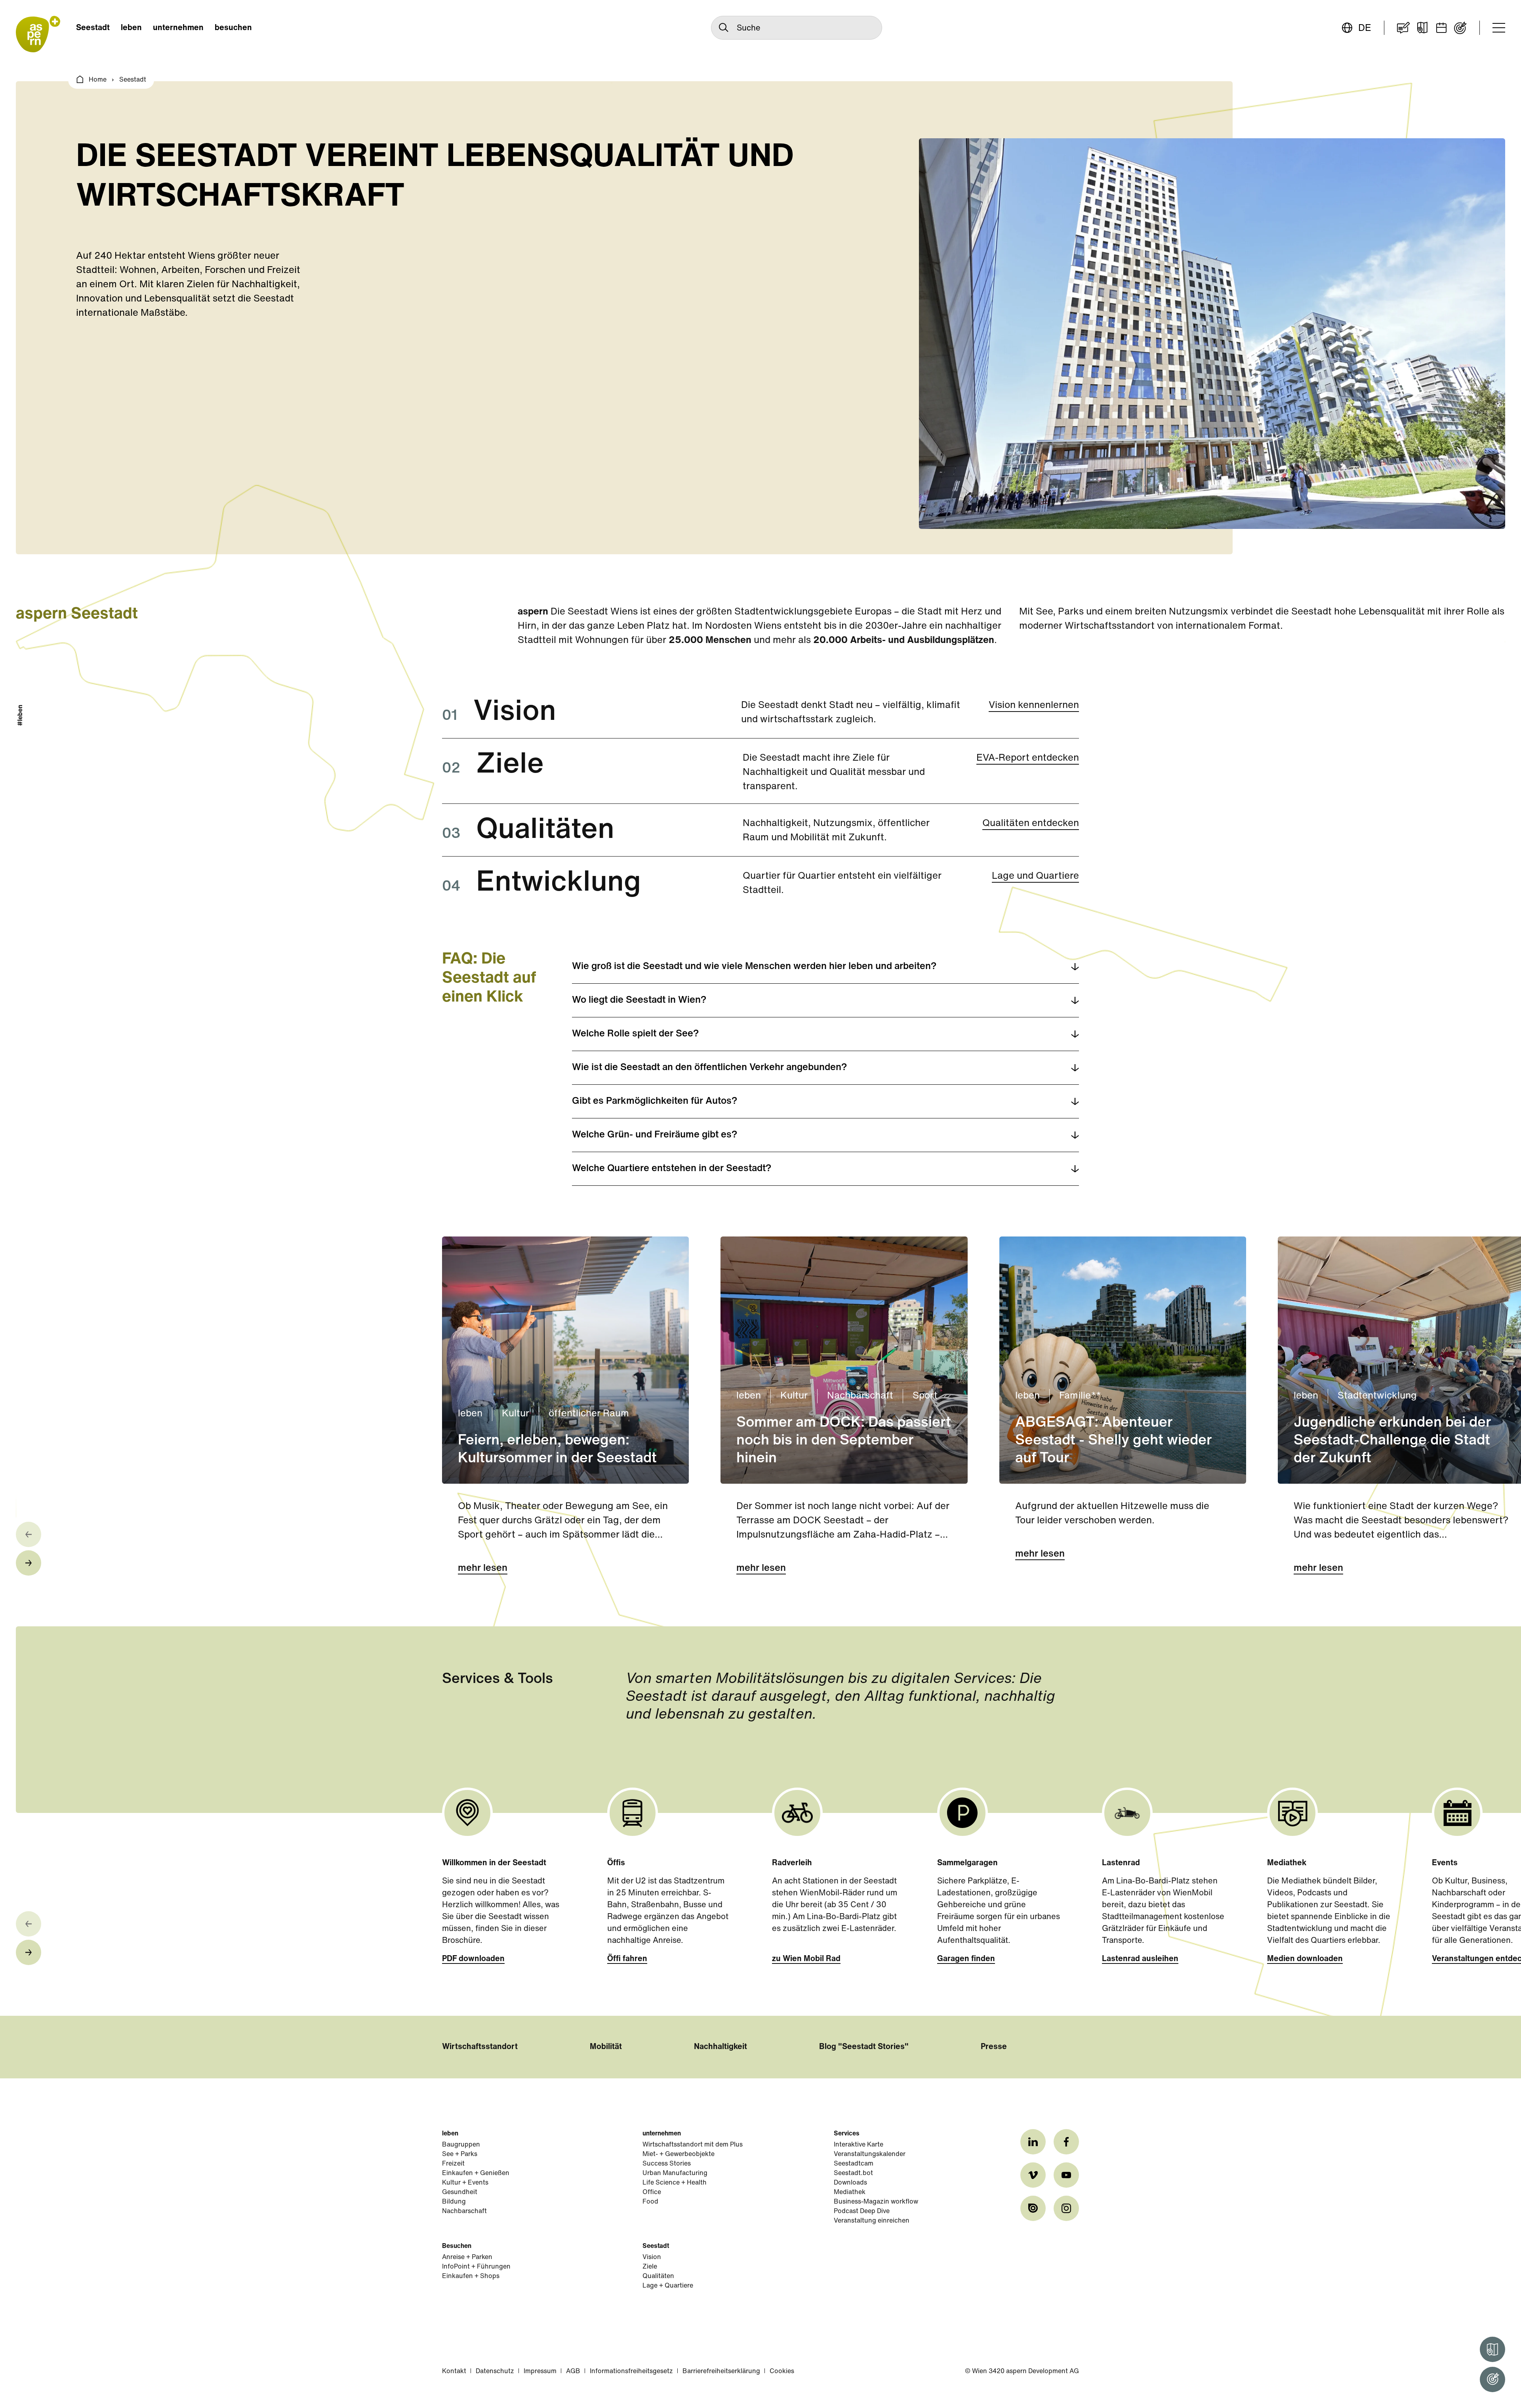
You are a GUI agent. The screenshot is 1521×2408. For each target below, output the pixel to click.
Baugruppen (461, 2145)
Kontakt (454, 2372)
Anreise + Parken (467, 2257)
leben (131, 28)
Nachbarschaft (464, 2211)
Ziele (650, 2267)
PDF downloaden (473, 1959)
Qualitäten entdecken (1031, 824)
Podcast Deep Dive (862, 2211)
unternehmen (178, 28)
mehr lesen (483, 1568)
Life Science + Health (675, 2183)
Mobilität (606, 2047)
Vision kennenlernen (1034, 706)
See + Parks (460, 2154)
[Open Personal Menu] (1492, 2379)
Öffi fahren (627, 1959)
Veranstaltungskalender (870, 2154)
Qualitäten (658, 2276)
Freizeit (453, 2164)
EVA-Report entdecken (1028, 758)
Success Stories (667, 2164)
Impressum (540, 2372)
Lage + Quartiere (668, 2286)
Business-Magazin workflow (876, 2202)
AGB (573, 2372)
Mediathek (850, 2192)
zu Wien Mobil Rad (806, 1959)
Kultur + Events (465, 2183)
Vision (652, 2257)
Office (652, 2192)
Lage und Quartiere (1035, 876)
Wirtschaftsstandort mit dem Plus (693, 2145)
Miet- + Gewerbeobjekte (679, 2154)
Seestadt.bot (853, 2173)
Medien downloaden (1305, 1959)
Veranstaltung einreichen (872, 2221)
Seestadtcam (854, 2164)
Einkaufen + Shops (471, 2276)
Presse (994, 2047)
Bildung (454, 2202)
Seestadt (93, 28)
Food (650, 2202)
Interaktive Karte (859, 2145)
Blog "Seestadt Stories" (864, 2047)
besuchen (233, 28)
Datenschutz (495, 2372)
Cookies (782, 2372)
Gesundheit (460, 2192)
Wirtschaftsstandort (480, 2047)
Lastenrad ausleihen (1140, 1959)
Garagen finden (966, 1959)
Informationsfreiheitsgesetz (631, 2372)
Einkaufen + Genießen (476, 2173)
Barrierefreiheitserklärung (721, 2372)
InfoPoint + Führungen (476, 2267)
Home (98, 80)
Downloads (850, 2183)
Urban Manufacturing (675, 2173)
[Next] (29, 1563)
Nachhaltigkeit (720, 2047)
